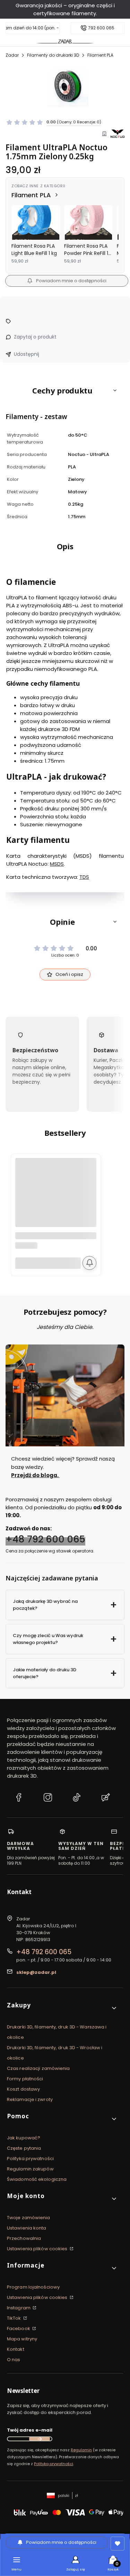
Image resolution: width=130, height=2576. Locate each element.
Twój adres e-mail (30, 2430)
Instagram (19, 2308)
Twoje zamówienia (29, 2218)
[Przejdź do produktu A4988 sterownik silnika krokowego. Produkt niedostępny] (56, 1198)
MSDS (57, 864)
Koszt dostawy (23, 2089)
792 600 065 (101, 28)
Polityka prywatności (30, 2159)
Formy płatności (25, 2079)
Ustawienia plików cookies (38, 2249)
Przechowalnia (24, 2238)
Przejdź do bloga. (35, 1475)
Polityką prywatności (54, 2464)
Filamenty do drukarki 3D (53, 55)
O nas (14, 2360)
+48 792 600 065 (45, 1539)
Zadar (12, 55)
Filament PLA (100, 55)
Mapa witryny (22, 2339)
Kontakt (16, 2349)
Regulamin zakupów (30, 2169)
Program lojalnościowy (33, 2287)
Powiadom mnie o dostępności (71, 281)
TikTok (15, 2318)
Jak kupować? (24, 2138)
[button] (65, 390)
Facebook (19, 2328)
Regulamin (81, 2450)
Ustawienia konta (27, 2228)
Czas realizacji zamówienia (38, 2068)
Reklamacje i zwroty (30, 2099)
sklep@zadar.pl (36, 1972)
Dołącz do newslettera (40, 2439)
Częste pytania (24, 2148)
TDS (84, 877)
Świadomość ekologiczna (37, 2179)
